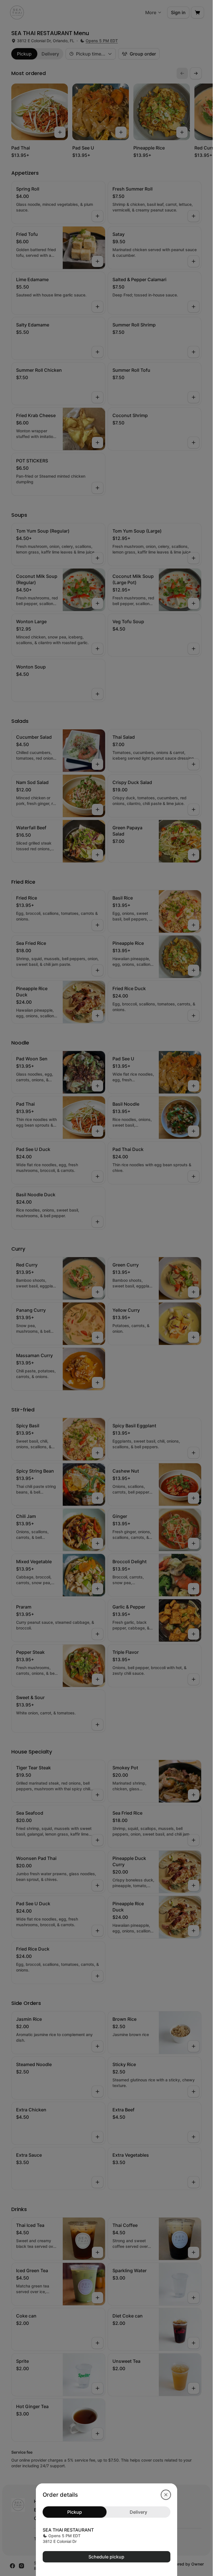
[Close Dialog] (166, 2495)
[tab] (75, 2512)
